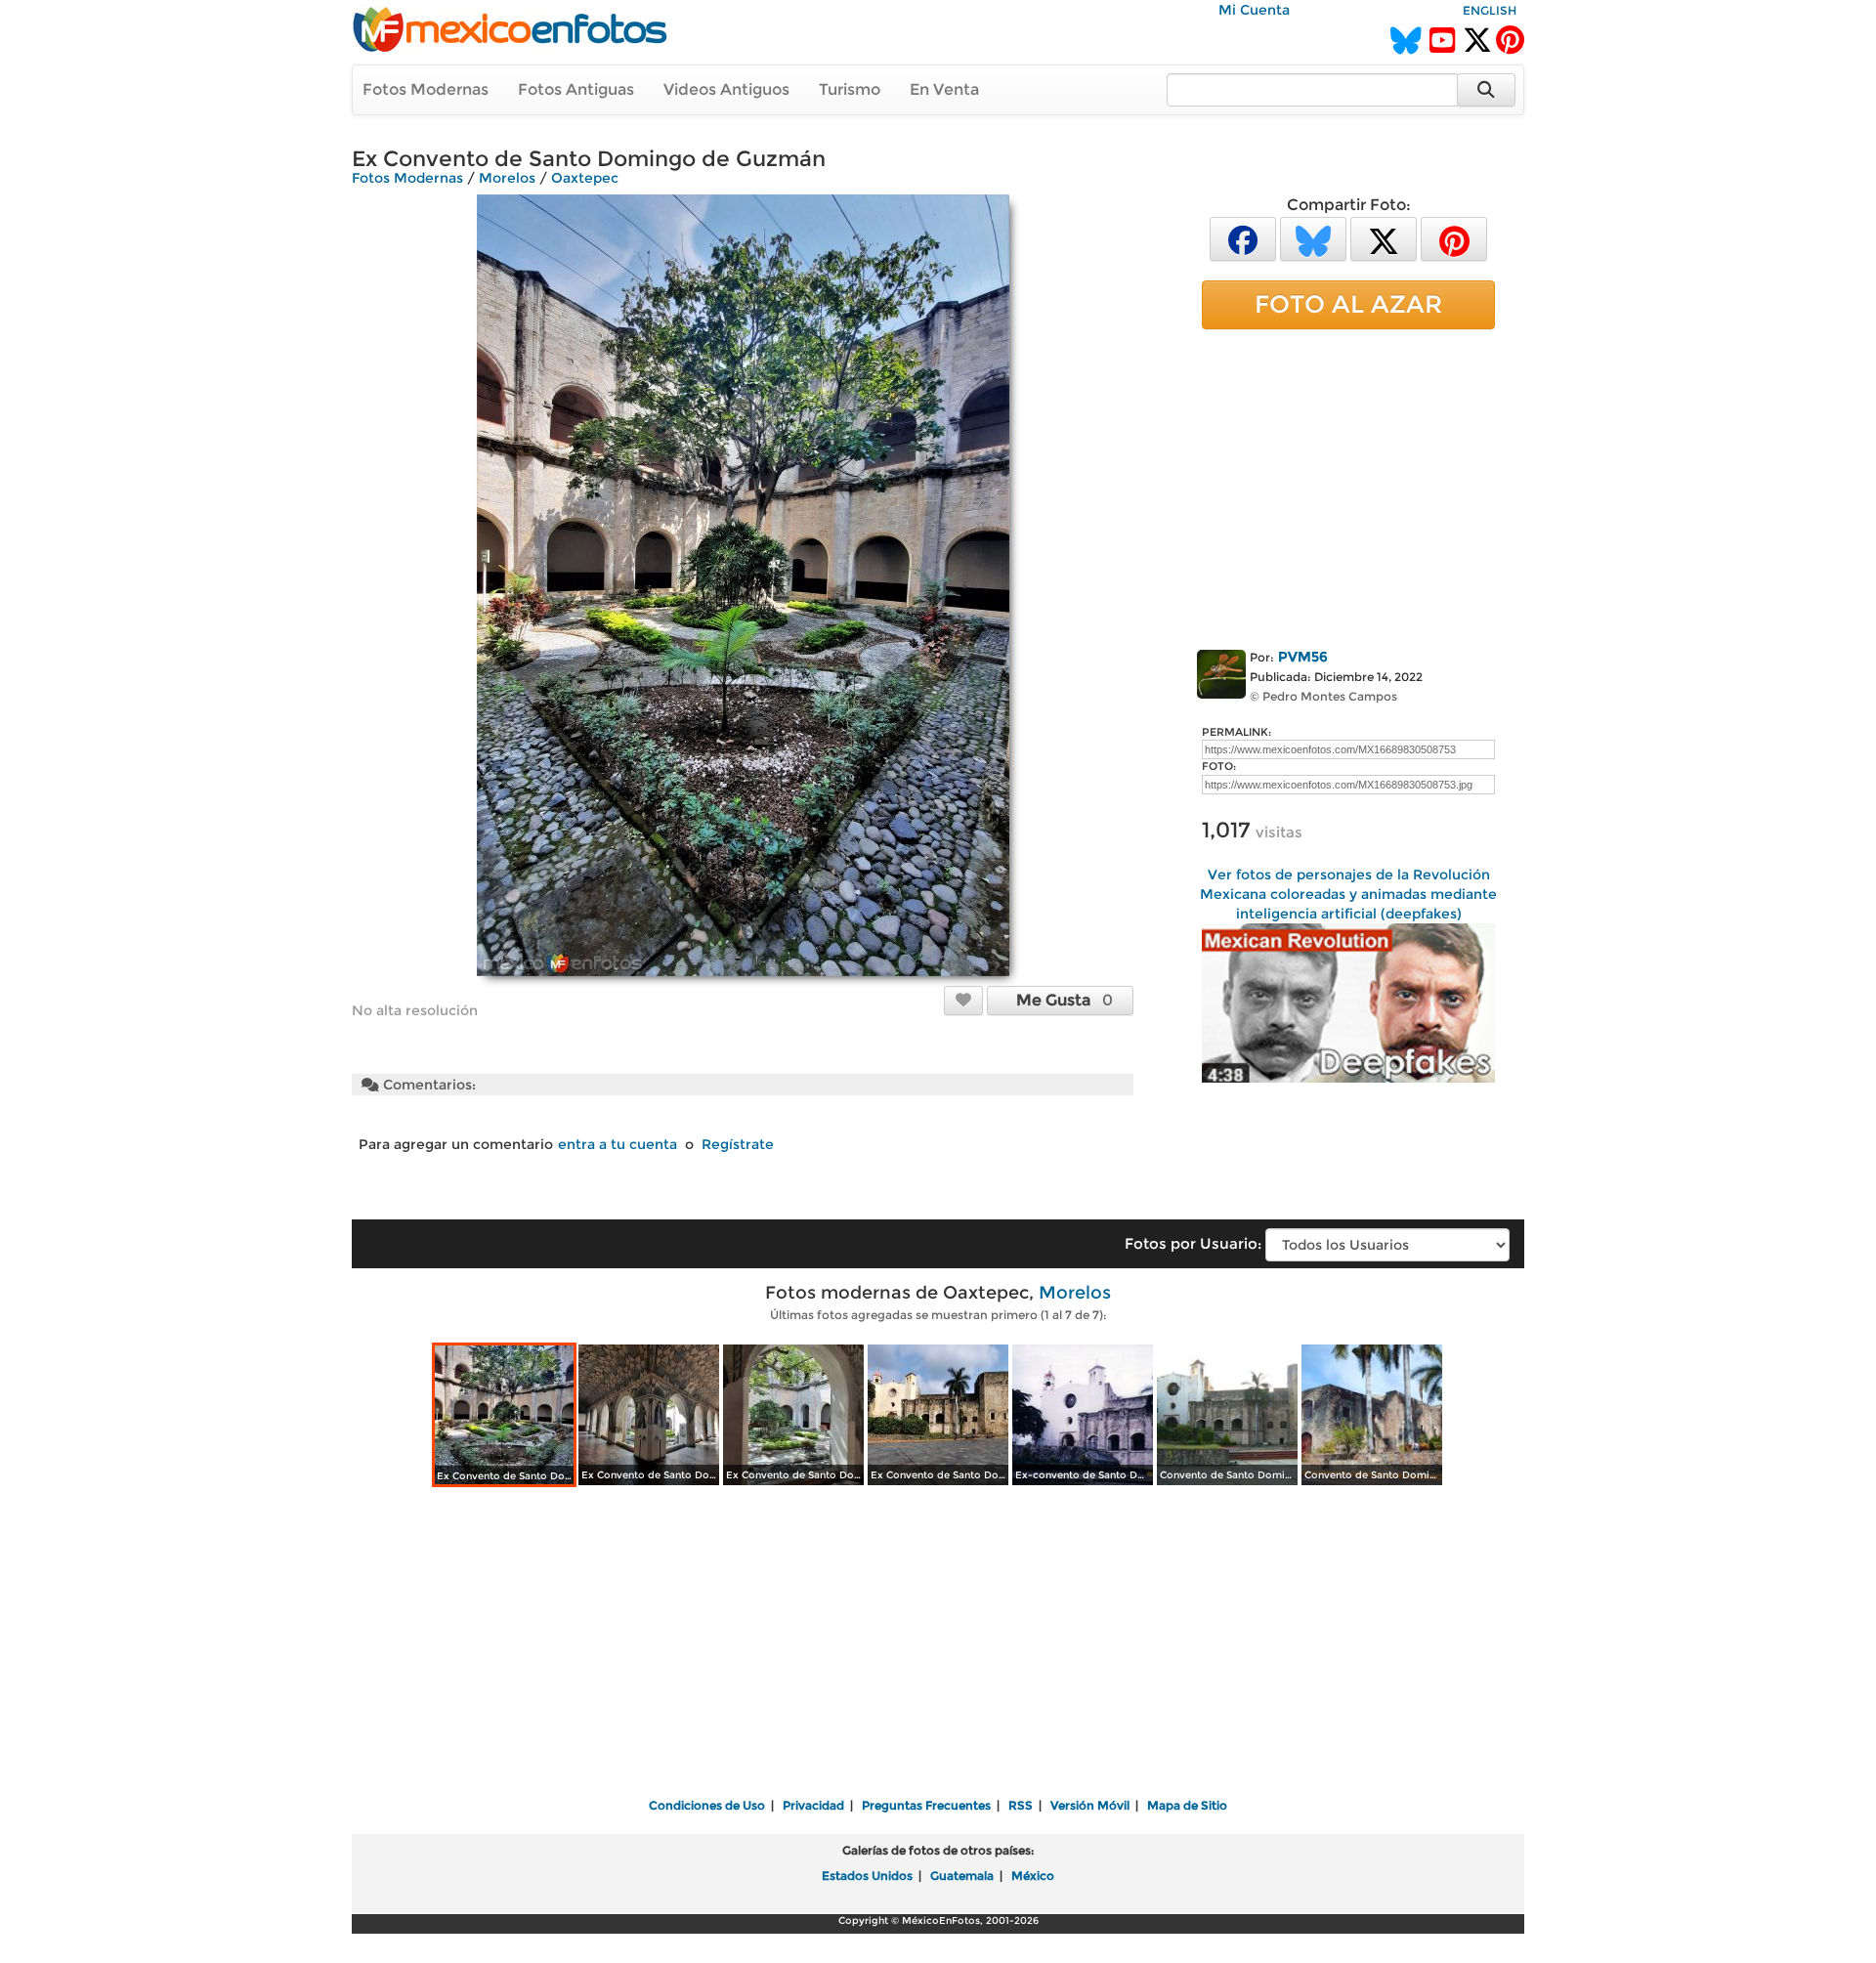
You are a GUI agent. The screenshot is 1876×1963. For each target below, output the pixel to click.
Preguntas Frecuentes (926, 1805)
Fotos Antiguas (576, 89)
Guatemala (962, 1876)
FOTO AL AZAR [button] (1348, 304)
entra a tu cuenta (618, 1144)
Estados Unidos (867, 1876)
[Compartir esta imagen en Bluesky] (1313, 238)
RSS (1021, 1805)
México (1033, 1876)
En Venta (944, 89)
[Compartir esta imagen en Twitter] (1384, 238)
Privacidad (813, 1805)
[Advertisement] (1348, 486)
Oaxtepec (585, 178)
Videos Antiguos (726, 89)
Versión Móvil (1090, 1805)
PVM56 (1303, 657)
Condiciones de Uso (707, 1805)
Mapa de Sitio (1187, 1805)
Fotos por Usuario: (1193, 1243)
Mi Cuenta (1254, 10)
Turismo (850, 89)
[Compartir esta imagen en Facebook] (1243, 238)
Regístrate (738, 1144)
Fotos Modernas (426, 89)
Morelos (507, 178)
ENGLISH (1490, 10)
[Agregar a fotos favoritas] (963, 1000)
